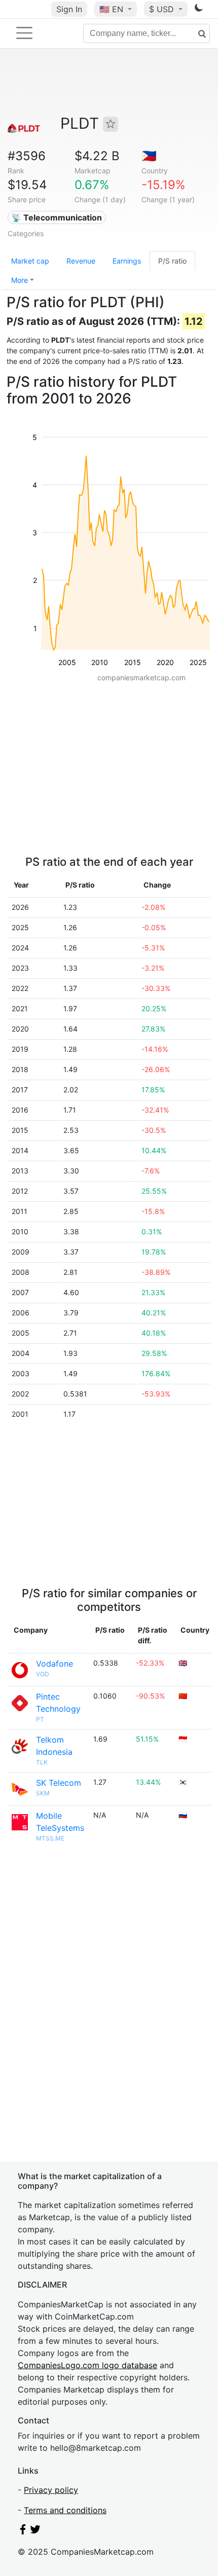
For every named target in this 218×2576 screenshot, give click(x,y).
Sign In (69, 9)
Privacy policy (51, 2490)
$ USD (163, 9)
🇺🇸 (111, 9)
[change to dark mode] (199, 10)
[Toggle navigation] (24, 33)
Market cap (30, 261)
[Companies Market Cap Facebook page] (23, 2531)
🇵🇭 (149, 156)
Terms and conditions (65, 2510)
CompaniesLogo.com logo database (87, 2365)
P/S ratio (172, 261)
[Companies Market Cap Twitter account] (35, 2531)
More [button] (20, 280)
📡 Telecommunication (57, 217)
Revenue (81, 261)
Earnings (127, 261)
